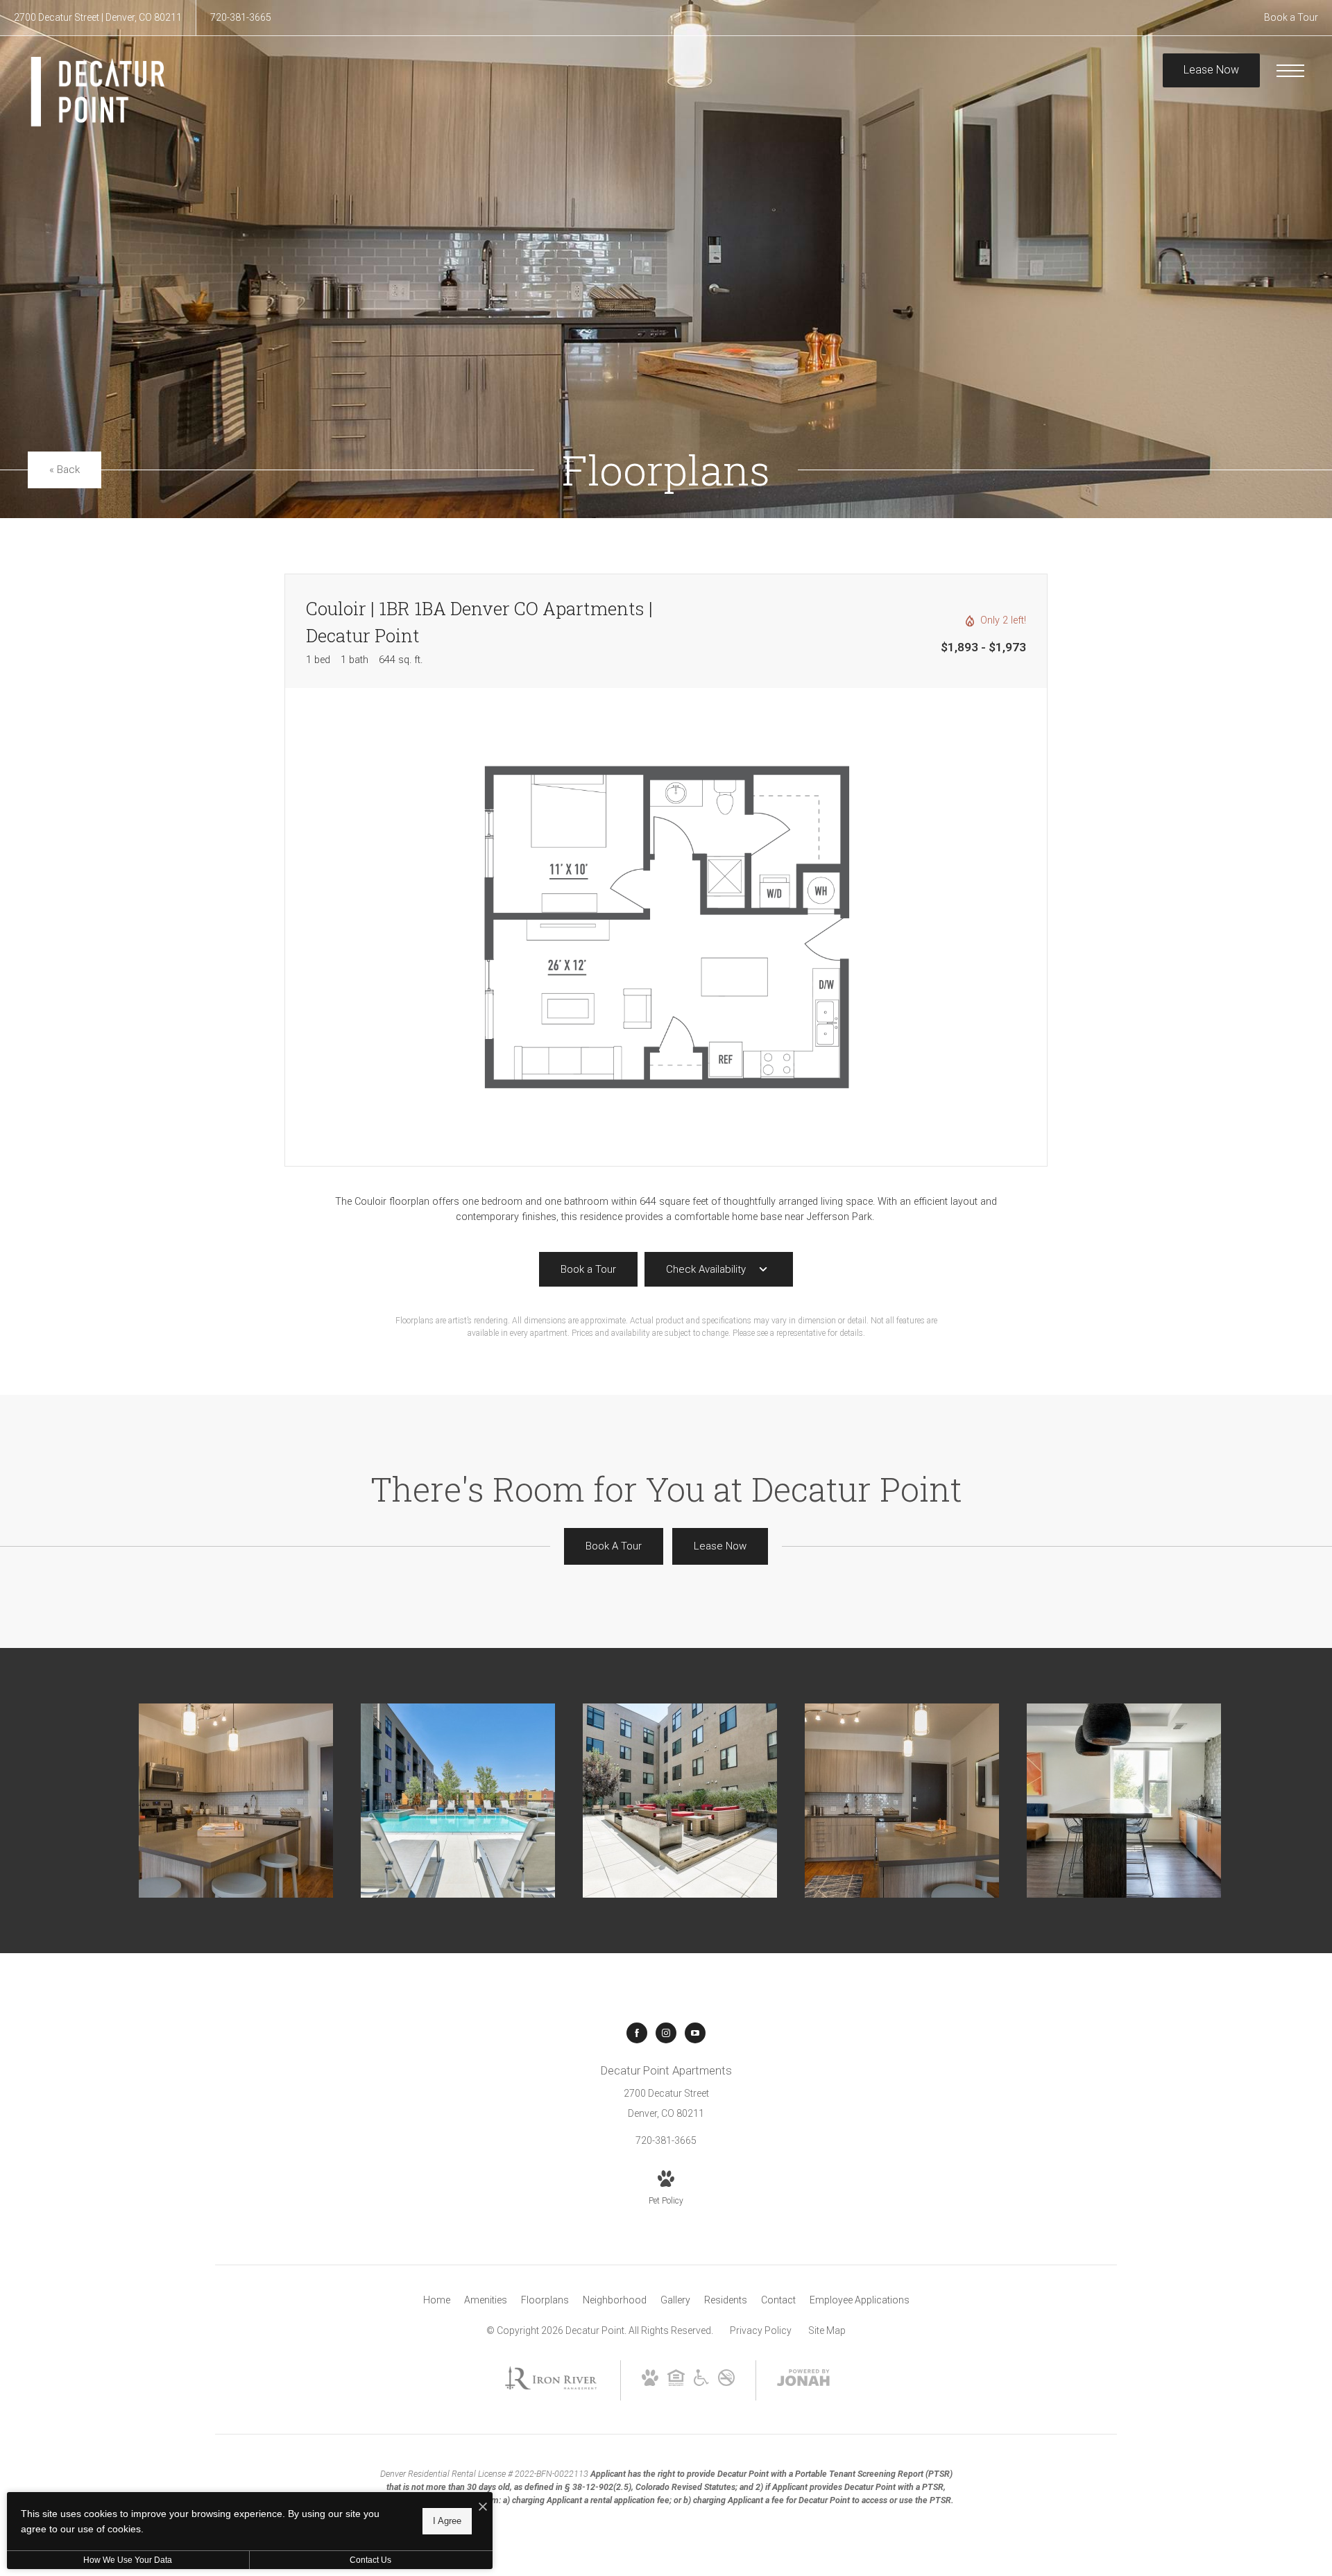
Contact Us (370, 2560)
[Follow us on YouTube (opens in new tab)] (695, 2033)
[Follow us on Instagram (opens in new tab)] (666, 2033)
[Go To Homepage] (97, 92)
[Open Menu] (1290, 71)
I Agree (447, 2521)
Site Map (827, 2330)
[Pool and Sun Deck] (458, 1801)
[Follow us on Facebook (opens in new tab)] (637, 2033)
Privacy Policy (761, 2330)
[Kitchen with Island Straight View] (902, 1801)
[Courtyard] (680, 1801)
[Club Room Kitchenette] (1124, 1801)
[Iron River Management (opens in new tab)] (551, 2392)
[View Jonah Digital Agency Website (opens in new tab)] (803, 2380)
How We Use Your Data (128, 2560)
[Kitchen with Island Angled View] (236, 1801)
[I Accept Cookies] (483, 2508)
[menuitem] (437, 2301)
